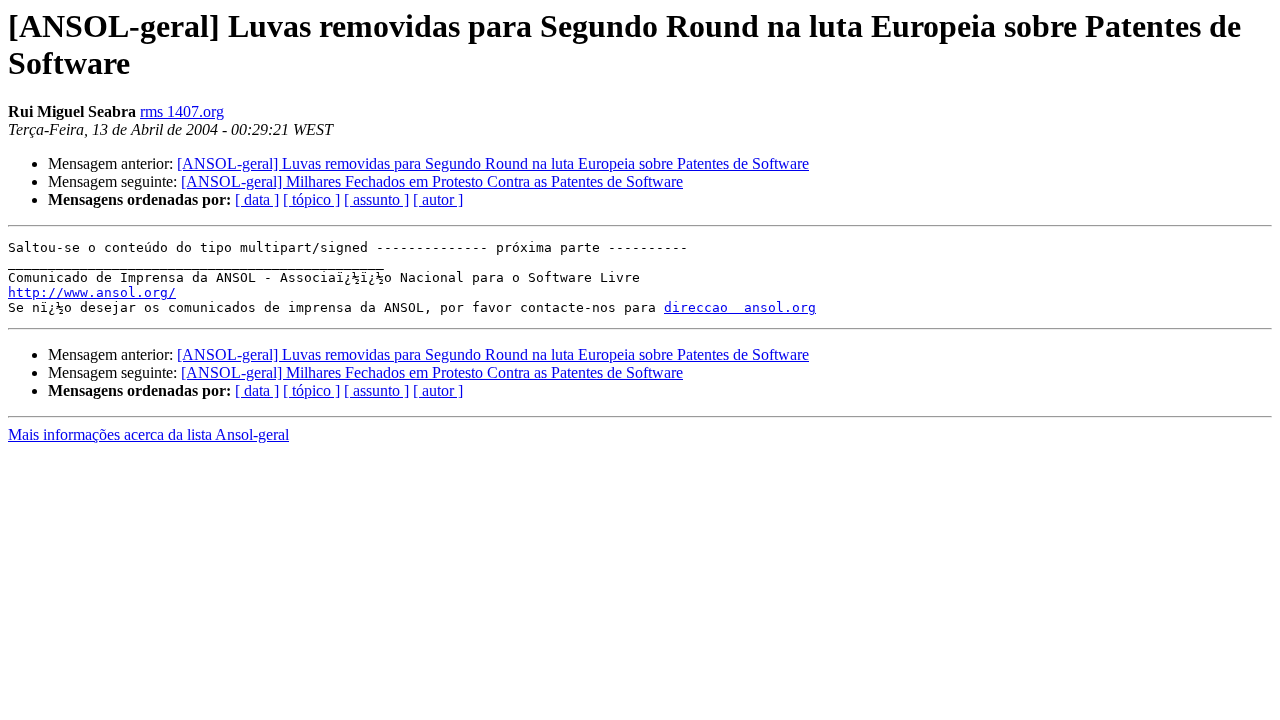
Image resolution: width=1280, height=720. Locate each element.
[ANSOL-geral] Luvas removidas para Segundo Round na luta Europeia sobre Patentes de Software (493, 163)
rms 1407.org (182, 111)
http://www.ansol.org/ (92, 292)
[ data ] (257, 199)
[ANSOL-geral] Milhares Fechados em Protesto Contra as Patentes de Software (432, 181)
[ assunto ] (376, 199)
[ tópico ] (311, 199)
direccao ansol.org (740, 307)
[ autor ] (438, 199)
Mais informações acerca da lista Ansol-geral (148, 434)
